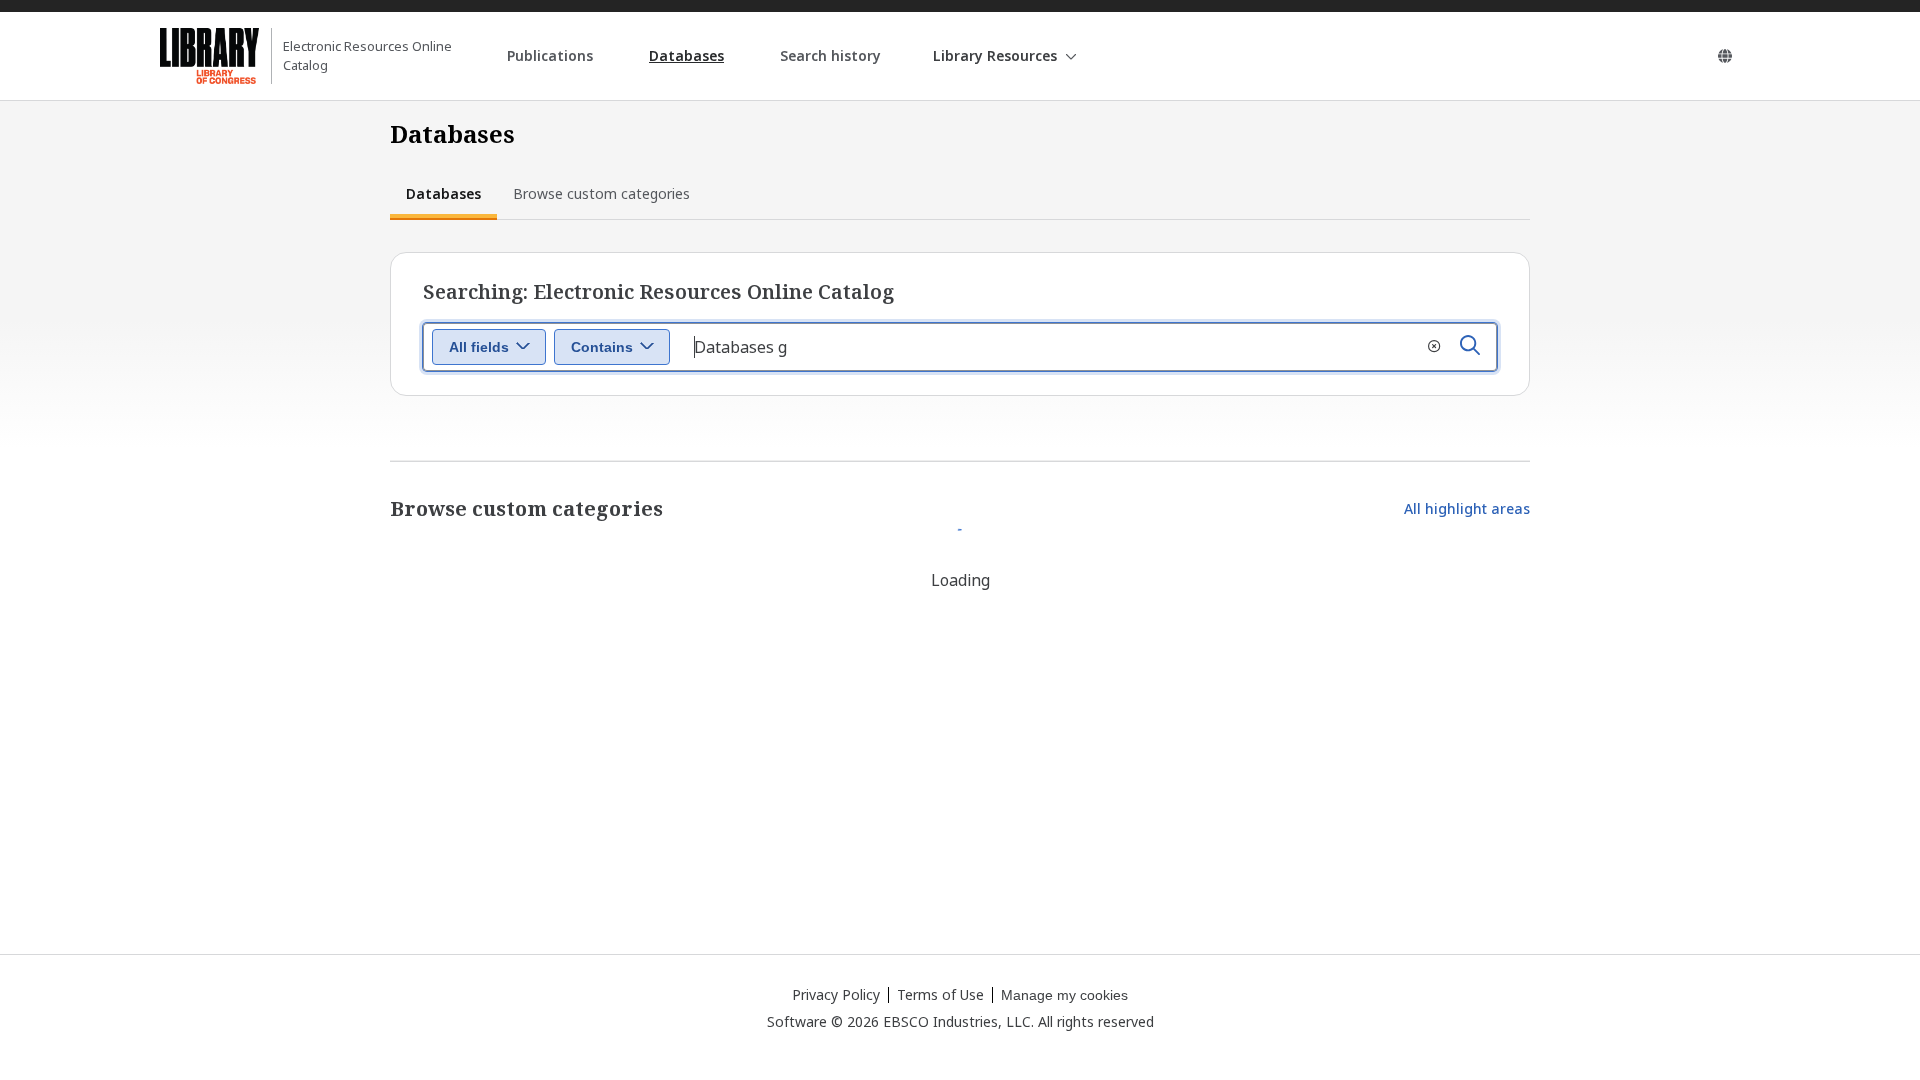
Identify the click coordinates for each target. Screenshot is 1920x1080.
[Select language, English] (1725, 56)
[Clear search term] (1434, 347)
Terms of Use (940, 994)
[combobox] (489, 347)
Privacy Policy (836, 994)
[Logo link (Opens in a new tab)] (209, 56)
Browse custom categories (601, 193)
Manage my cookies (1064, 995)
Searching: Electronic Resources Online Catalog (658, 291)
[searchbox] (1087, 347)
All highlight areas (1467, 508)
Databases (443, 193)
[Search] (1470, 347)
